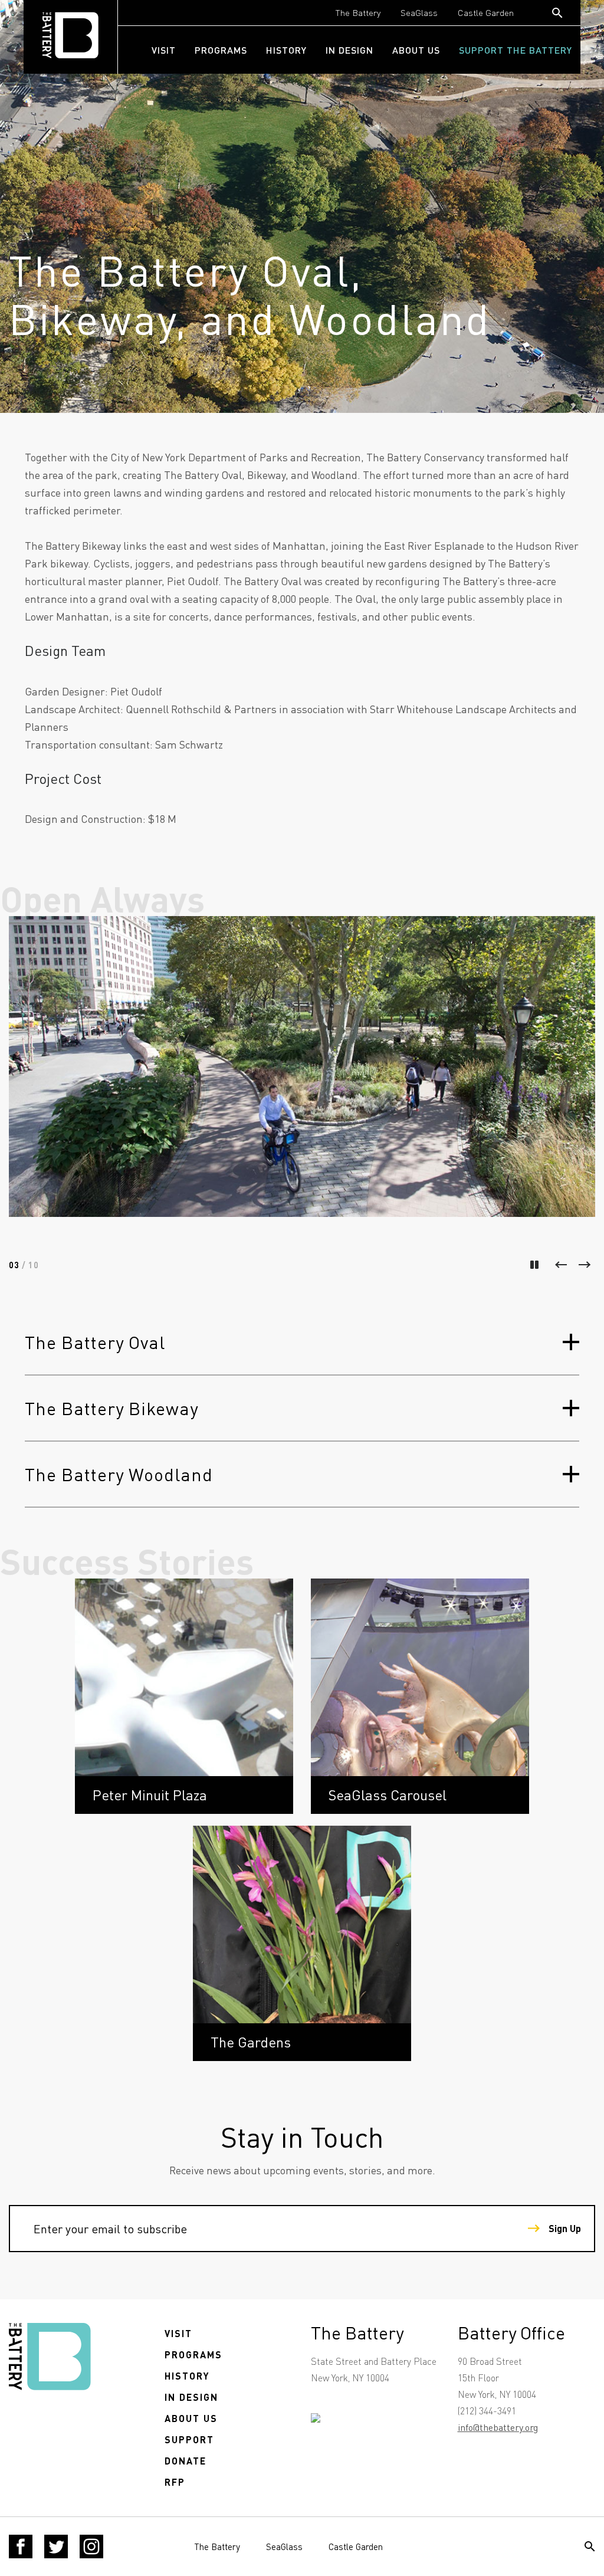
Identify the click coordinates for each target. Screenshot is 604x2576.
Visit (164, 50)
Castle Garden (486, 12)
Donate (186, 2461)
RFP (175, 2482)
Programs (221, 50)
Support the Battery (516, 50)
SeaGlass (419, 12)
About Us (416, 50)
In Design (349, 50)
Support (189, 2439)
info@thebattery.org (498, 2427)
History (286, 50)
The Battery (358, 12)
